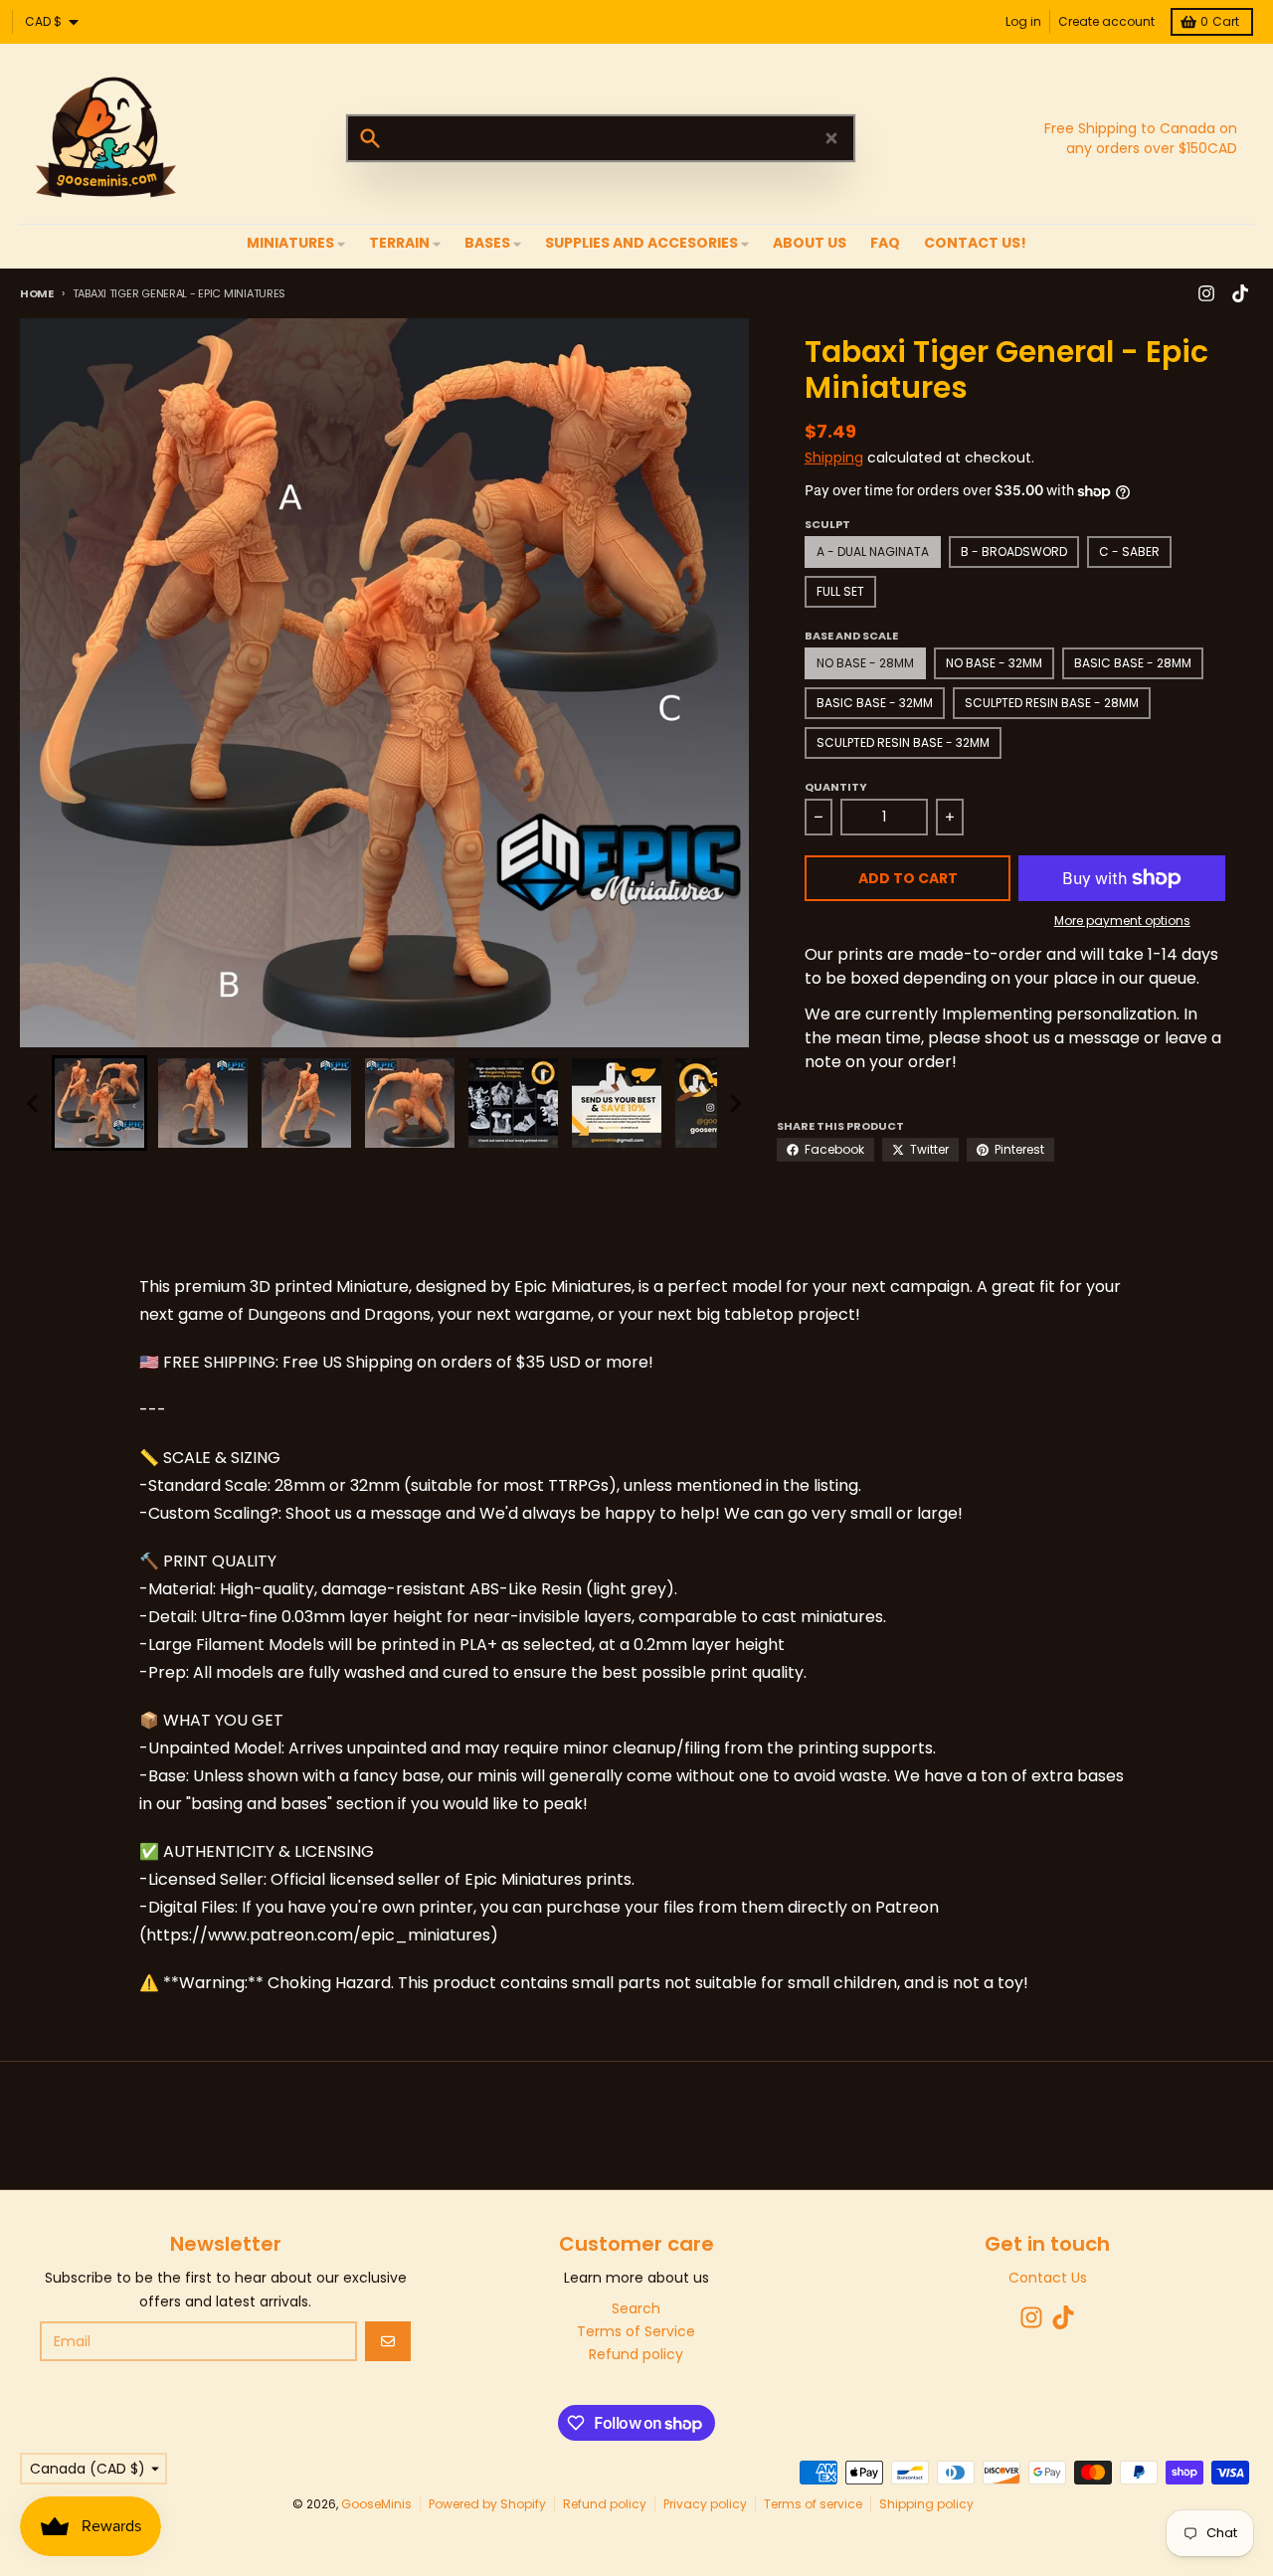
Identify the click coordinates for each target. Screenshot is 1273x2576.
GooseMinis (376, 2504)
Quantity (836, 787)
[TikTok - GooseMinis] (1240, 293)
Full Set (840, 591)
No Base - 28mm (865, 663)
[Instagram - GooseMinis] (1206, 293)
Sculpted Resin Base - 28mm (1052, 703)
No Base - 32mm (994, 663)
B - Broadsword (1014, 552)
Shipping (834, 458)
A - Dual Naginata (873, 552)
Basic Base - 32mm (875, 703)
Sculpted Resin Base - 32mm (903, 742)
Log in (1023, 21)
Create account (1106, 21)
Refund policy (605, 2504)
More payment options (1122, 921)
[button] (99, 1103)
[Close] (831, 138)
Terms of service (813, 2504)
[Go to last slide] (34, 1103)
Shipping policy (926, 2504)
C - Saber (1129, 552)
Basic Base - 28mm (1133, 663)
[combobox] (601, 138)
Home (37, 293)
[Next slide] (735, 1103)
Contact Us (1048, 2278)
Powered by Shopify (487, 2504)
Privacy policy (705, 2504)
